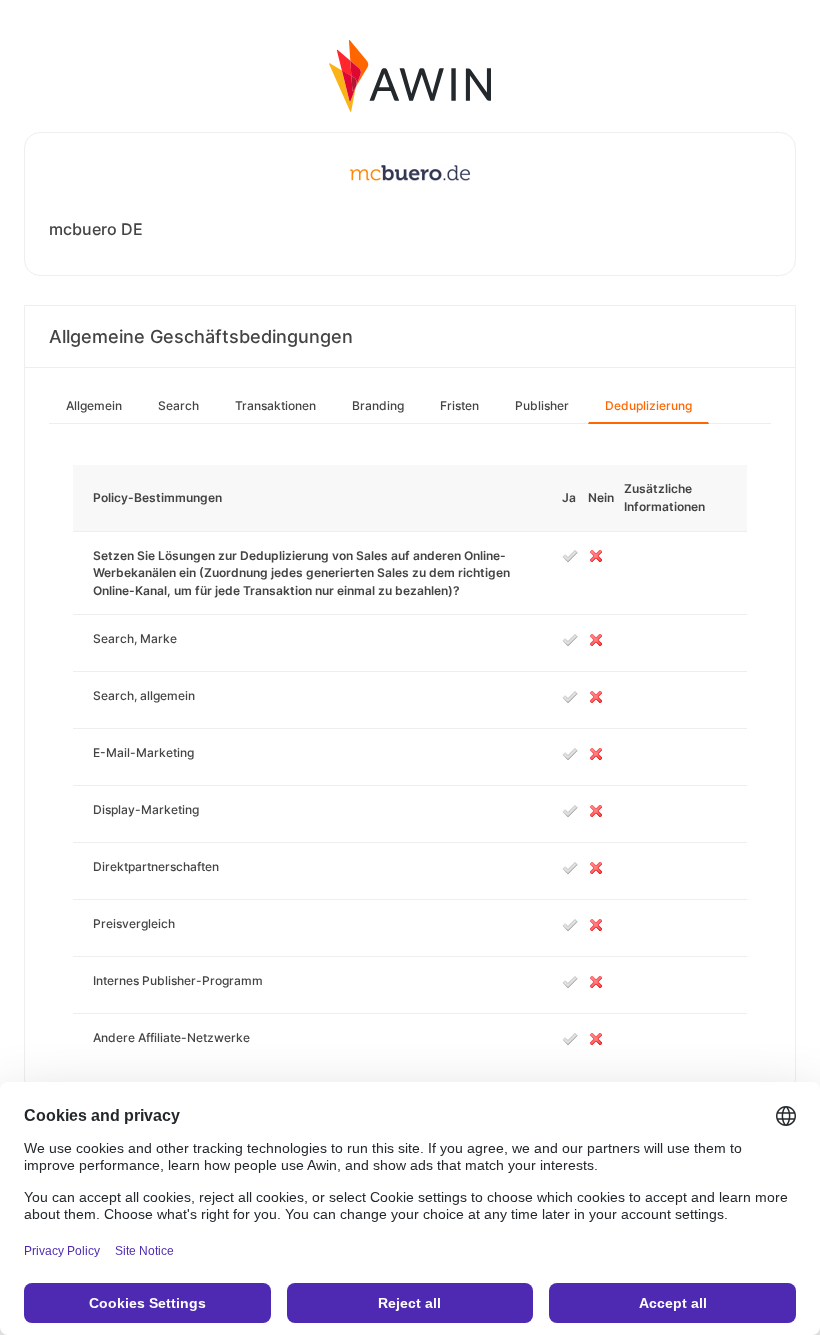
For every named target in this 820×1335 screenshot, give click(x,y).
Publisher (542, 405)
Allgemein (94, 405)
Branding (378, 405)
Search (178, 405)
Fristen (459, 405)
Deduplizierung (648, 405)
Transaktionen (275, 405)
